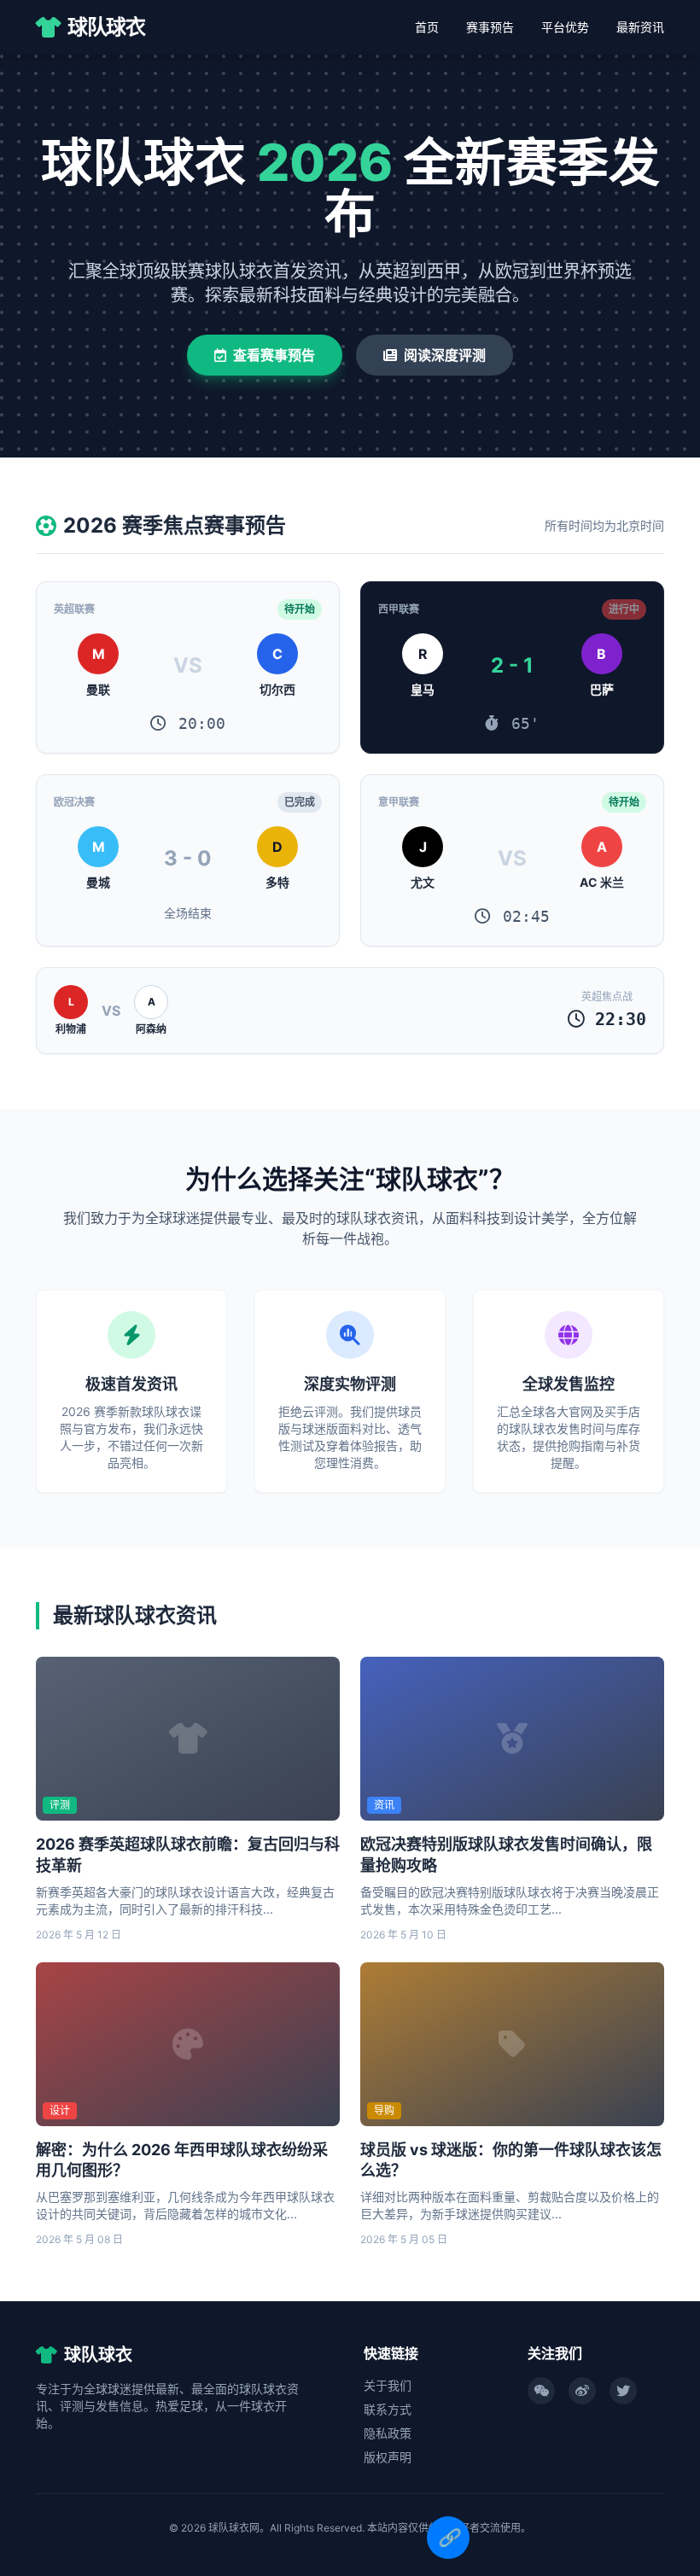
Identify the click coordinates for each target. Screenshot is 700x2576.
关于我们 (388, 2385)
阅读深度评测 (445, 355)
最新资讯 (640, 27)
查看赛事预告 (274, 355)
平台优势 (565, 27)
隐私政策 (388, 2433)
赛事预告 (490, 27)
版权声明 (388, 2457)
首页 (427, 27)
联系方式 (388, 2409)
